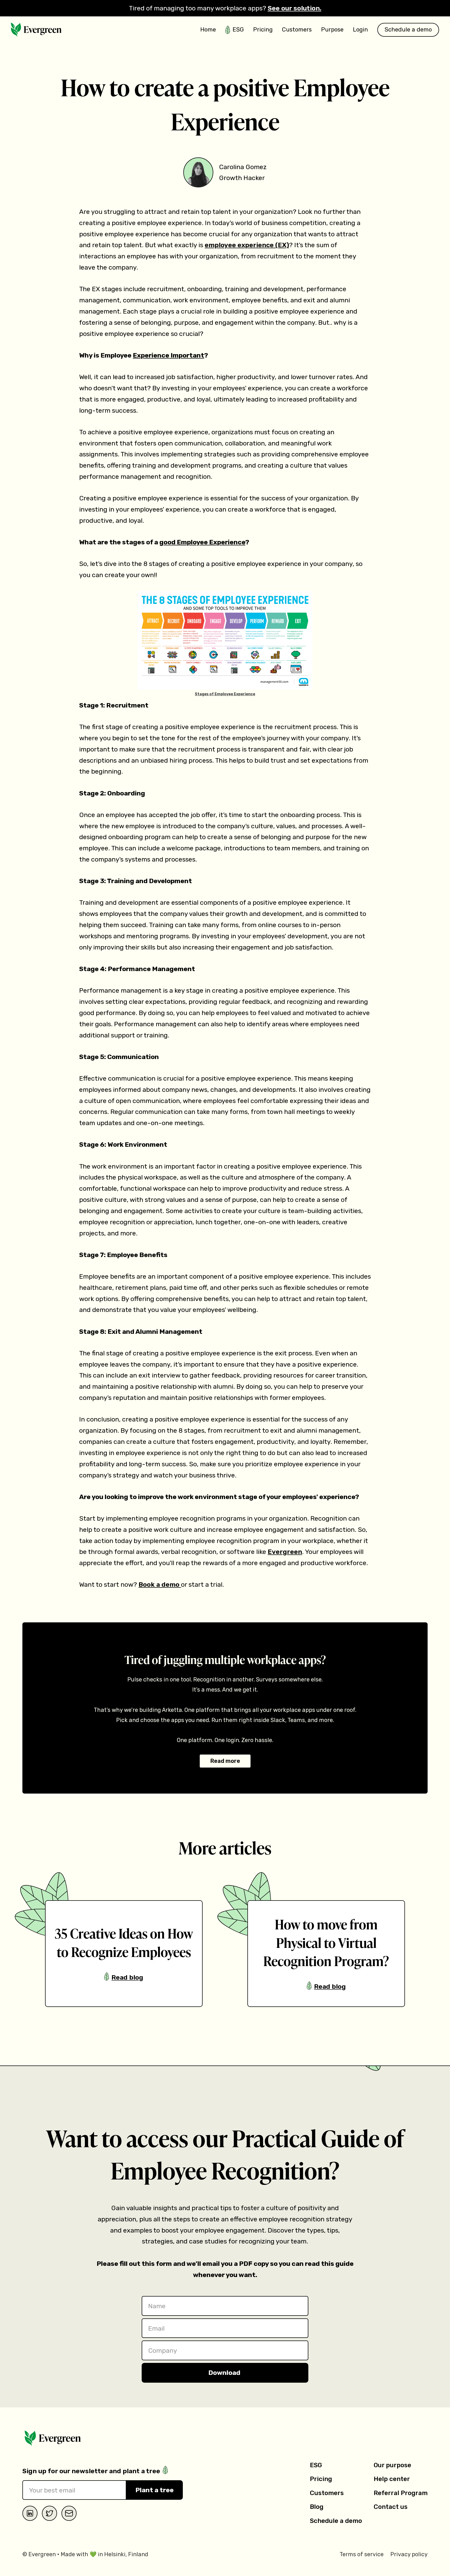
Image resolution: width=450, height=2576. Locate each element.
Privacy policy (409, 2554)
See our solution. (295, 8)
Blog (317, 2507)
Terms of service (362, 2554)
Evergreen (285, 1552)
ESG (316, 2465)
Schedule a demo (336, 2521)
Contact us (391, 2507)
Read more (225, 1761)
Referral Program (401, 2493)
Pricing (321, 2479)
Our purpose (392, 2465)
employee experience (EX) (247, 245)
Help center (392, 2479)
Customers (327, 2493)
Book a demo (160, 1584)
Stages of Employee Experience (225, 694)
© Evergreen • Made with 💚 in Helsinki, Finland (85, 2554)
